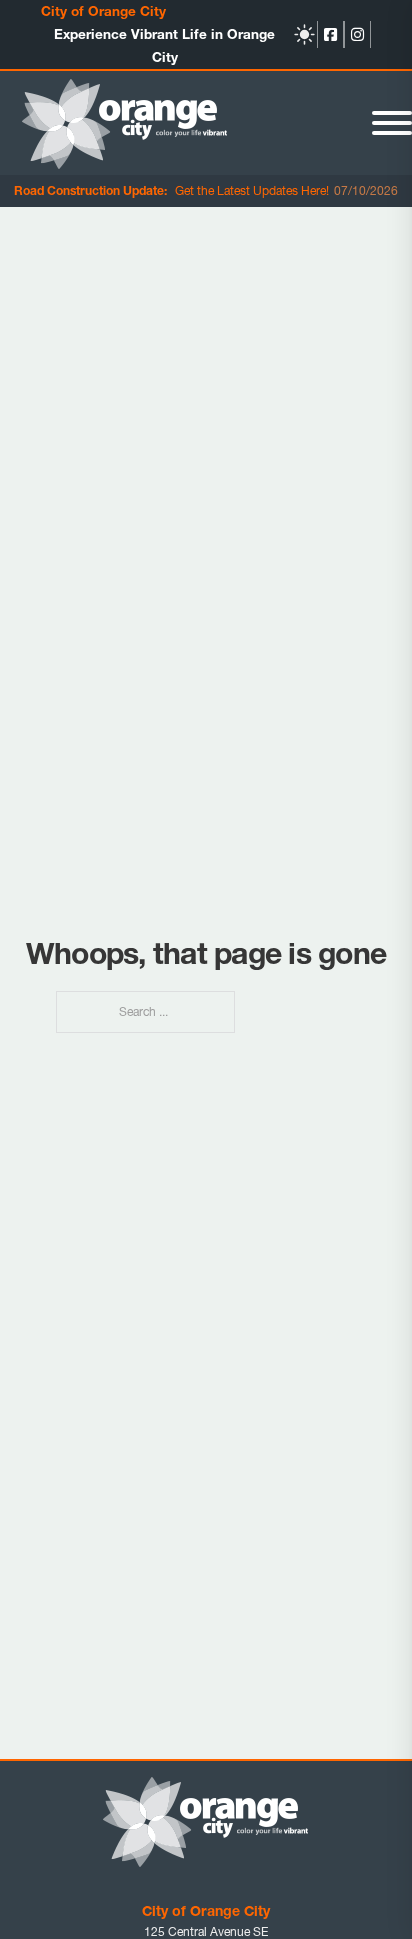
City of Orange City (103, 11)
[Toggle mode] (304, 34)
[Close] (392, 123)
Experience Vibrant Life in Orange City (164, 45)
